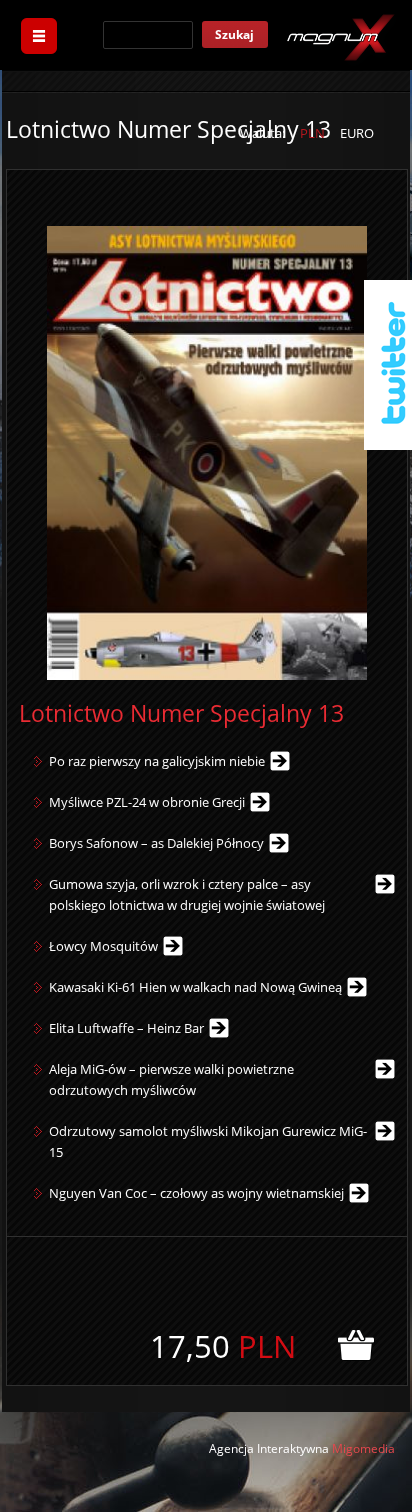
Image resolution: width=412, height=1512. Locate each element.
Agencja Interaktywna (269, 1448)
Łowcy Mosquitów (103, 946)
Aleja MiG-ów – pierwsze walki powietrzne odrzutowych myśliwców (171, 1079)
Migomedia (363, 1448)
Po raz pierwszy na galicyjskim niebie (157, 761)
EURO (357, 133)
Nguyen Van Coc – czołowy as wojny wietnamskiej (196, 1193)
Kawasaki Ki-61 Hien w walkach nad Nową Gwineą (195, 987)
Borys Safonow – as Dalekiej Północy (156, 843)
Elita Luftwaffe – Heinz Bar (126, 1028)
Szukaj (234, 34)
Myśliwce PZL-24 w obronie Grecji (147, 802)
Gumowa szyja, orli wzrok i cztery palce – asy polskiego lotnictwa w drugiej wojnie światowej (187, 894)
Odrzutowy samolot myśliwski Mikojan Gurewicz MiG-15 (208, 1141)
